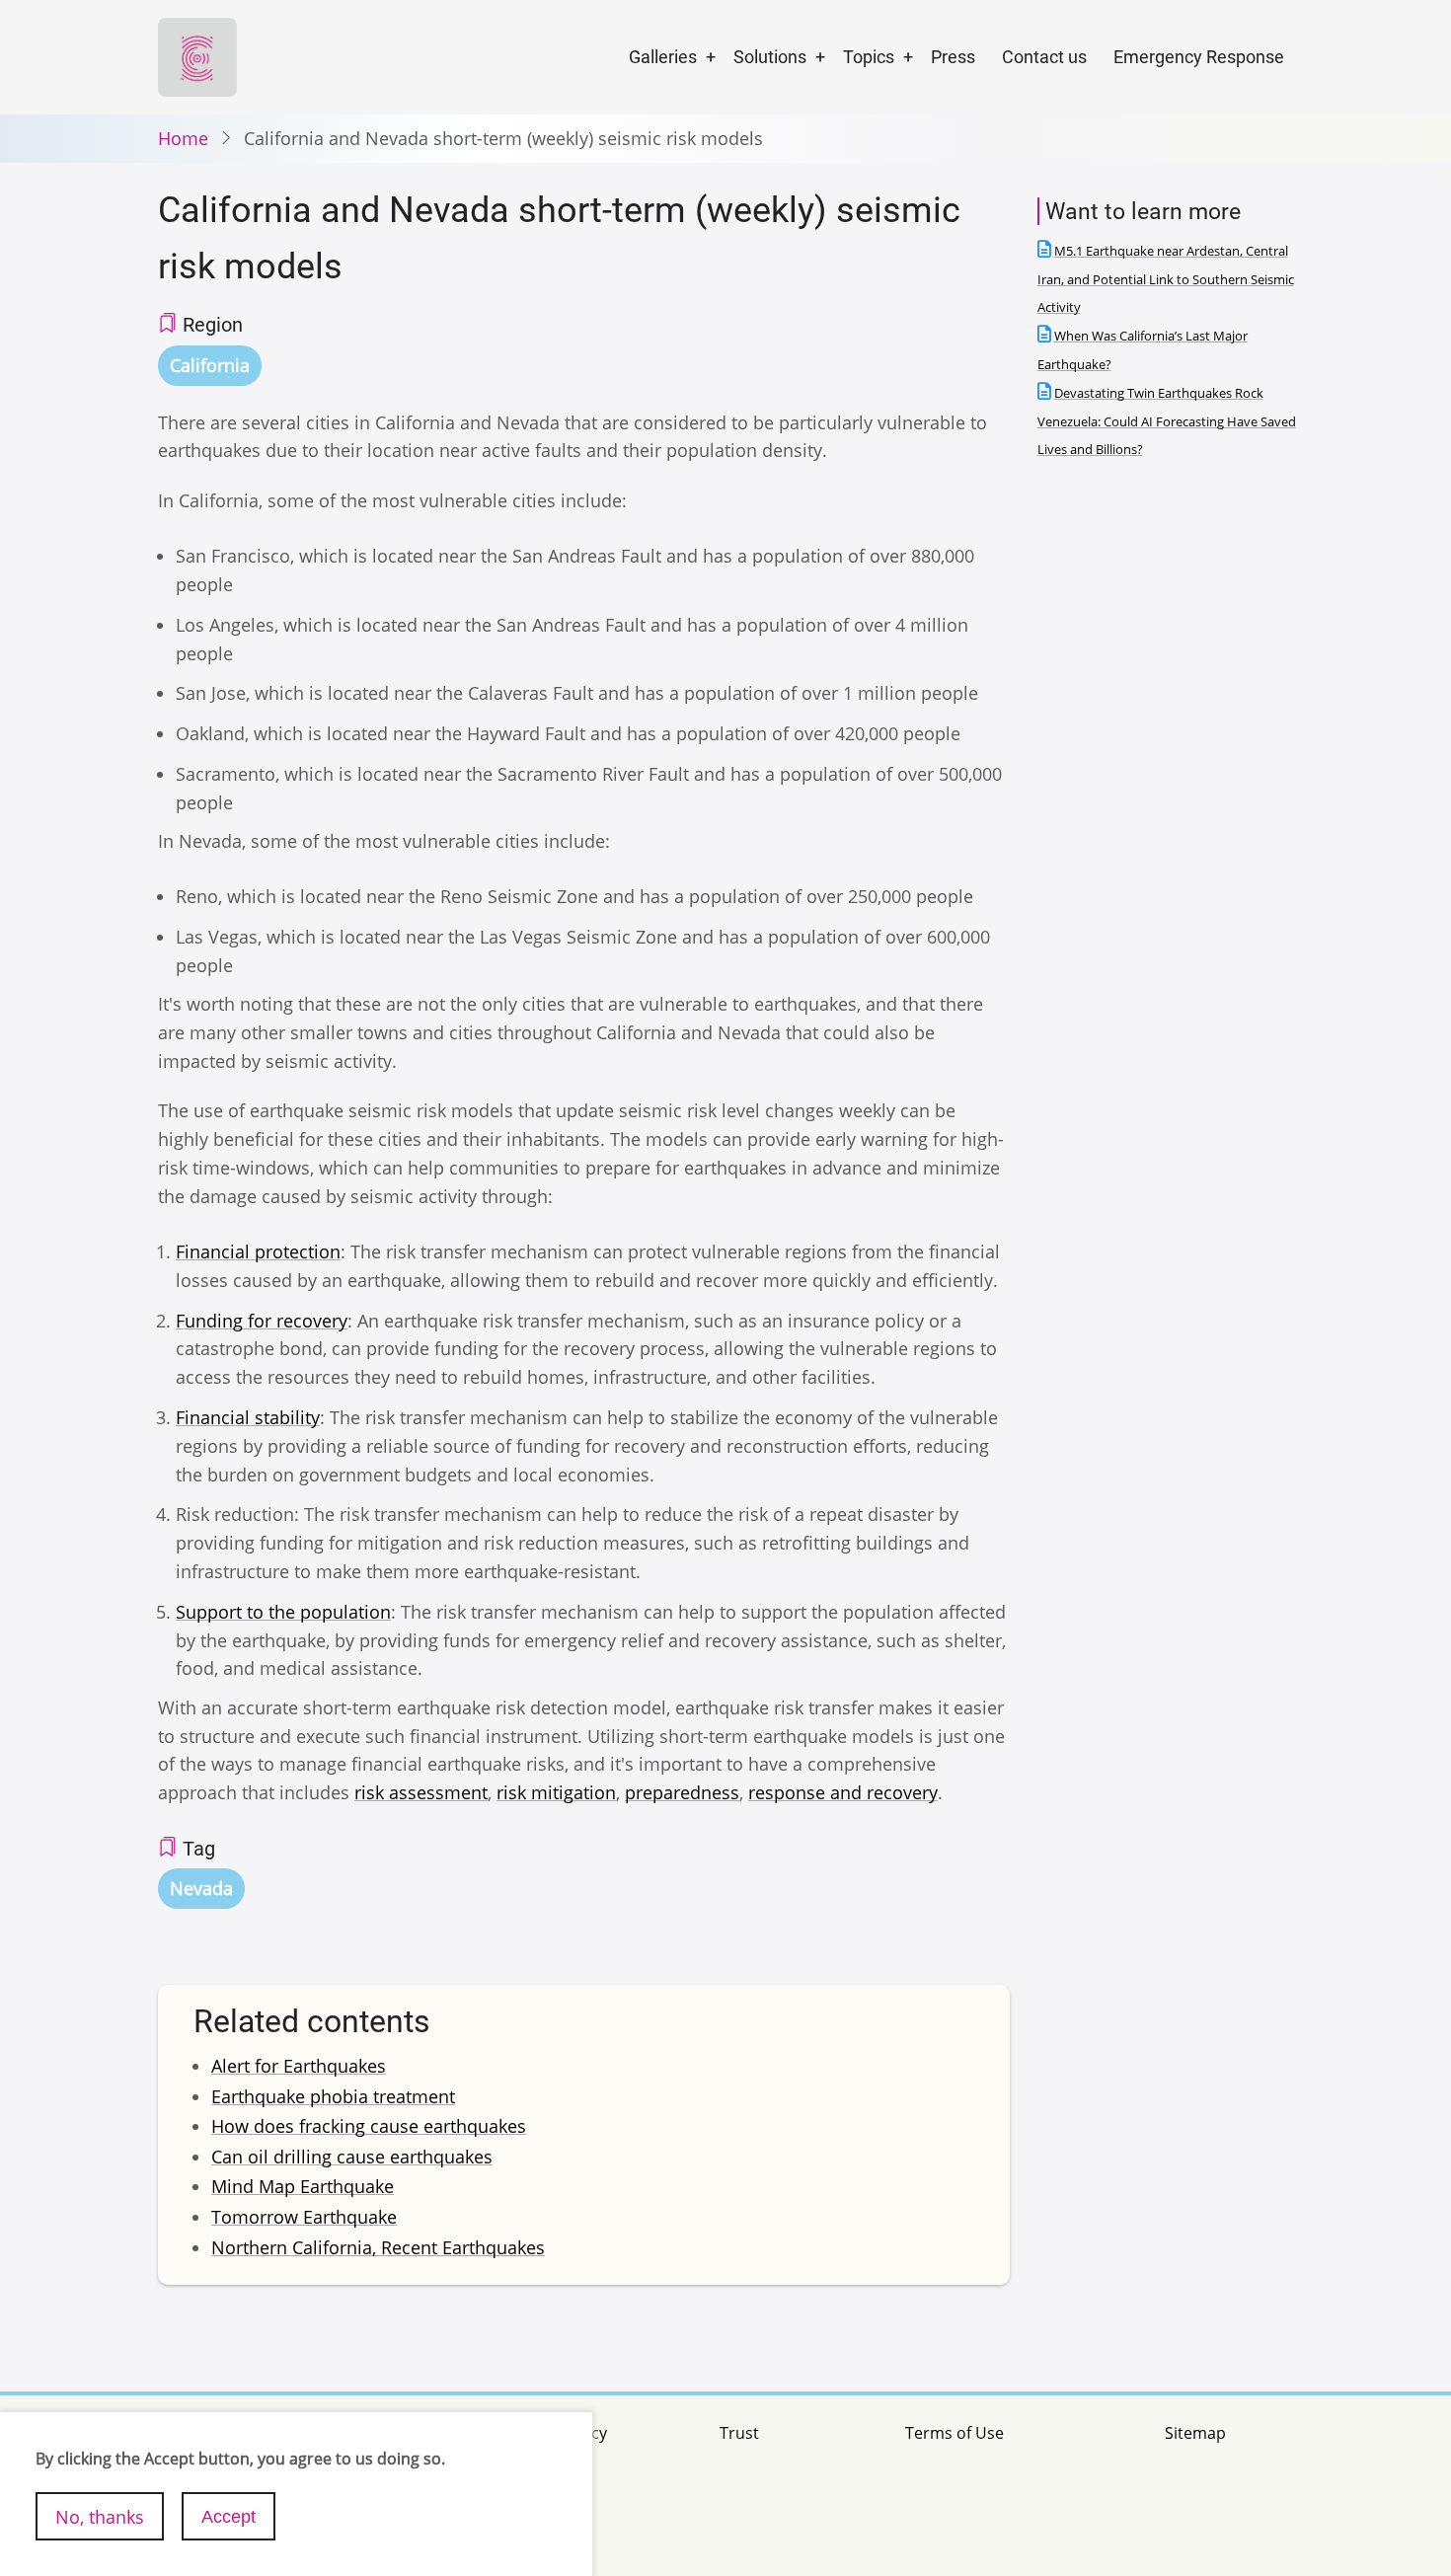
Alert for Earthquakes (299, 2066)
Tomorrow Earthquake (304, 2217)
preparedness (682, 1792)
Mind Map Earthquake (303, 2186)
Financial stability (248, 1417)
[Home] (197, 55)
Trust (739, 2433)
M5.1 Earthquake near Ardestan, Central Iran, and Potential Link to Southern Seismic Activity (1166, 280)
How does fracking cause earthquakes (369, 2126)
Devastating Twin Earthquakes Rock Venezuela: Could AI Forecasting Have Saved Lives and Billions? (1167, 422)
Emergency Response (1199, 57)
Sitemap (1195, 2433)
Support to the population (283, 1612)
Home (183, 138)
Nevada (201, 1888)
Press (953, 57)
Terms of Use (955, 2433)
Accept (229, 2516)
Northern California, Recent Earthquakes (378, 2247)
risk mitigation (556, 1792)
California (210, 365)
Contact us (1044, 57)
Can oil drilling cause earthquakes (352, 2157)
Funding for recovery (262, 1321)
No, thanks (100, 2516)
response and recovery (843, 1792)
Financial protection (258, 1251)
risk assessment (421, 1792)
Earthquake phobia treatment (333, 2096)
